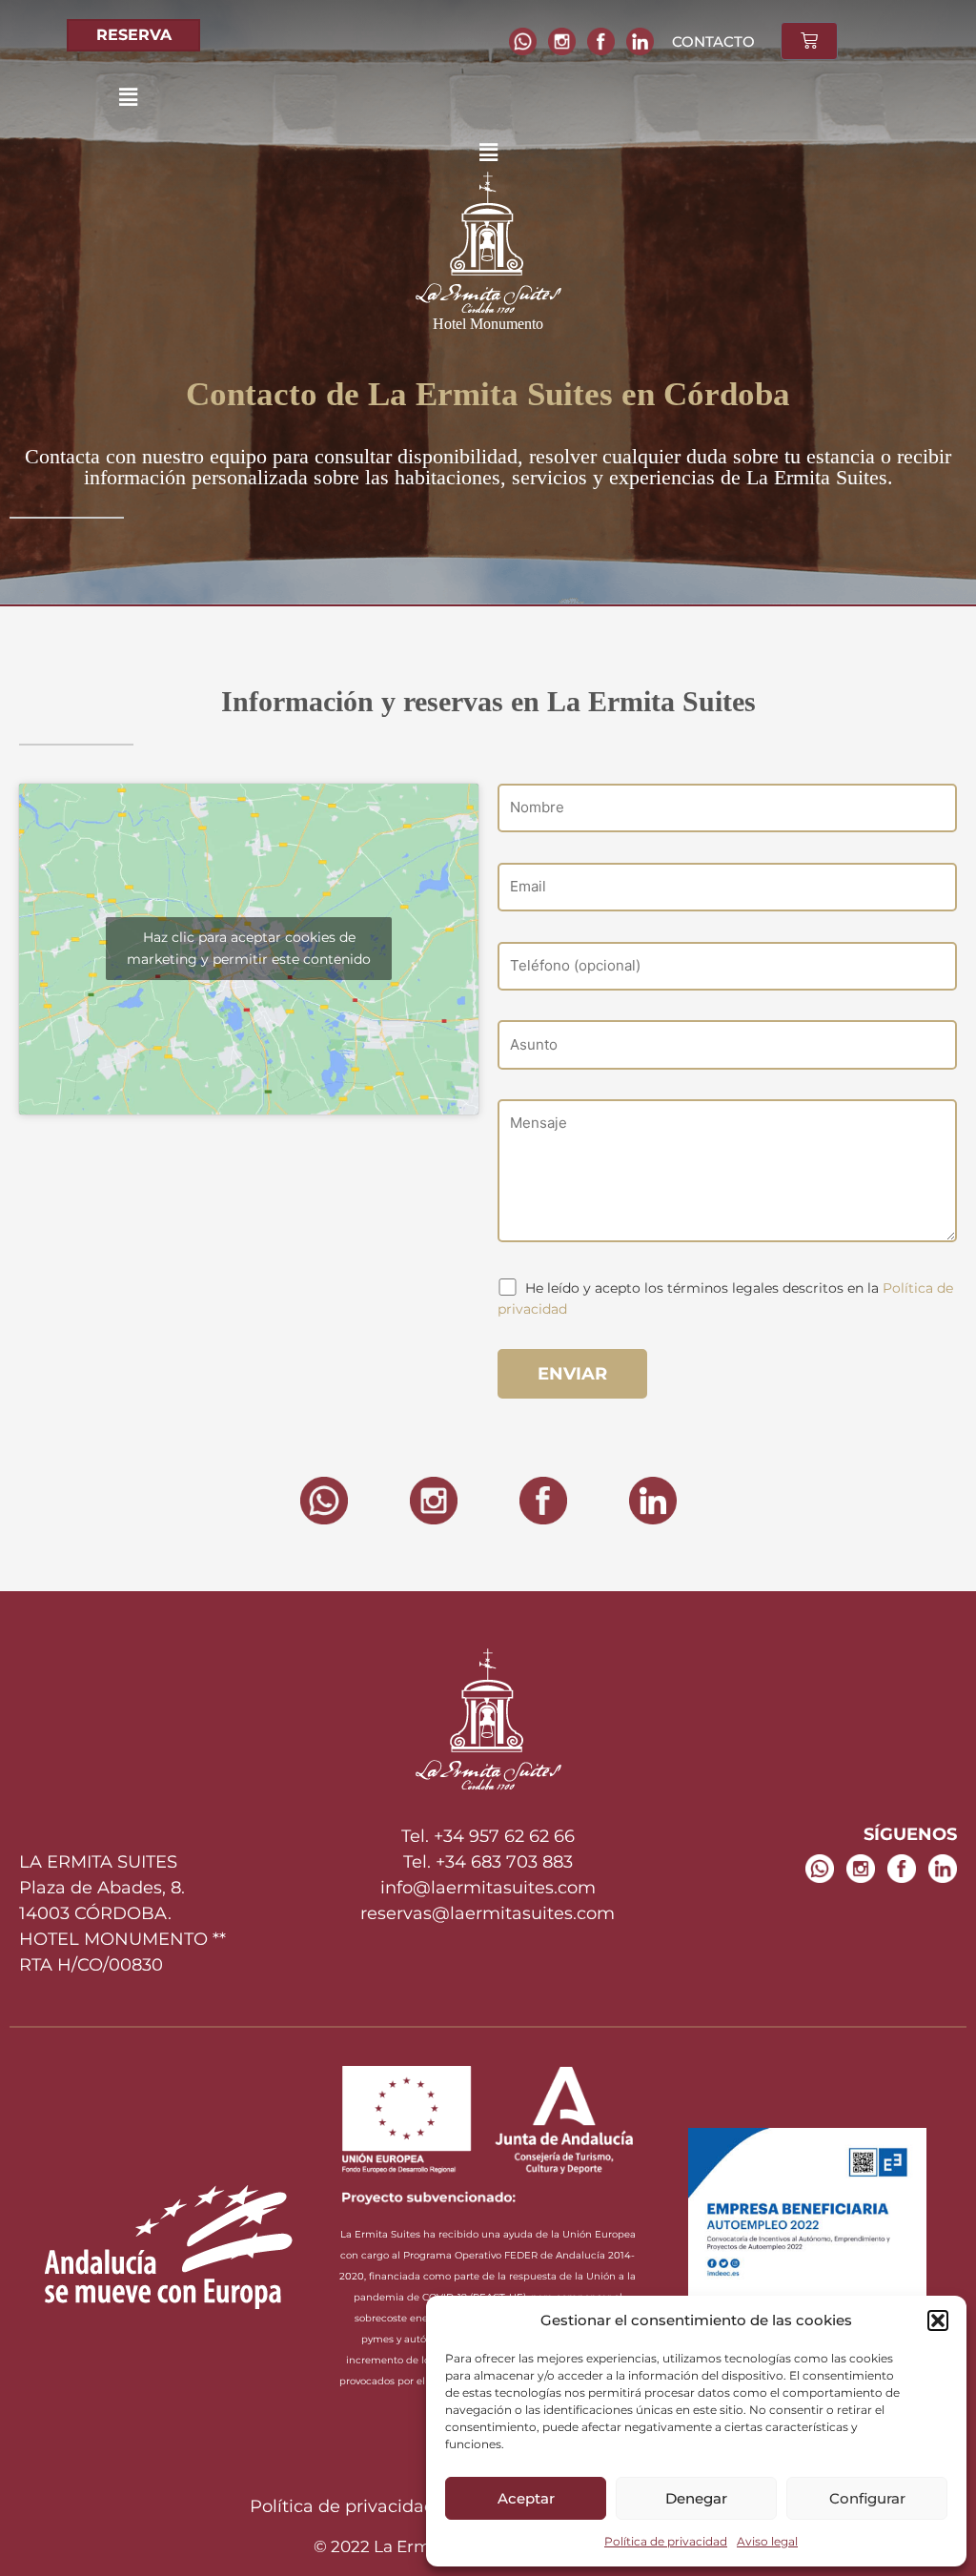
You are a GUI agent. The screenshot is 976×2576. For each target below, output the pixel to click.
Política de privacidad (666, 2541)
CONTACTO (713, 41)
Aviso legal (767, 2541)
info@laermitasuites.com (488, 1888)
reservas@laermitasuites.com (488, 1913)
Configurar (867, 2498)
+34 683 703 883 (504, 1862)
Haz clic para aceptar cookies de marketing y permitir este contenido (249, 948)
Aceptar (526, 2498)
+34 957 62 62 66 (504, 1836)
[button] (938, 2320)
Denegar (696, 2498)
